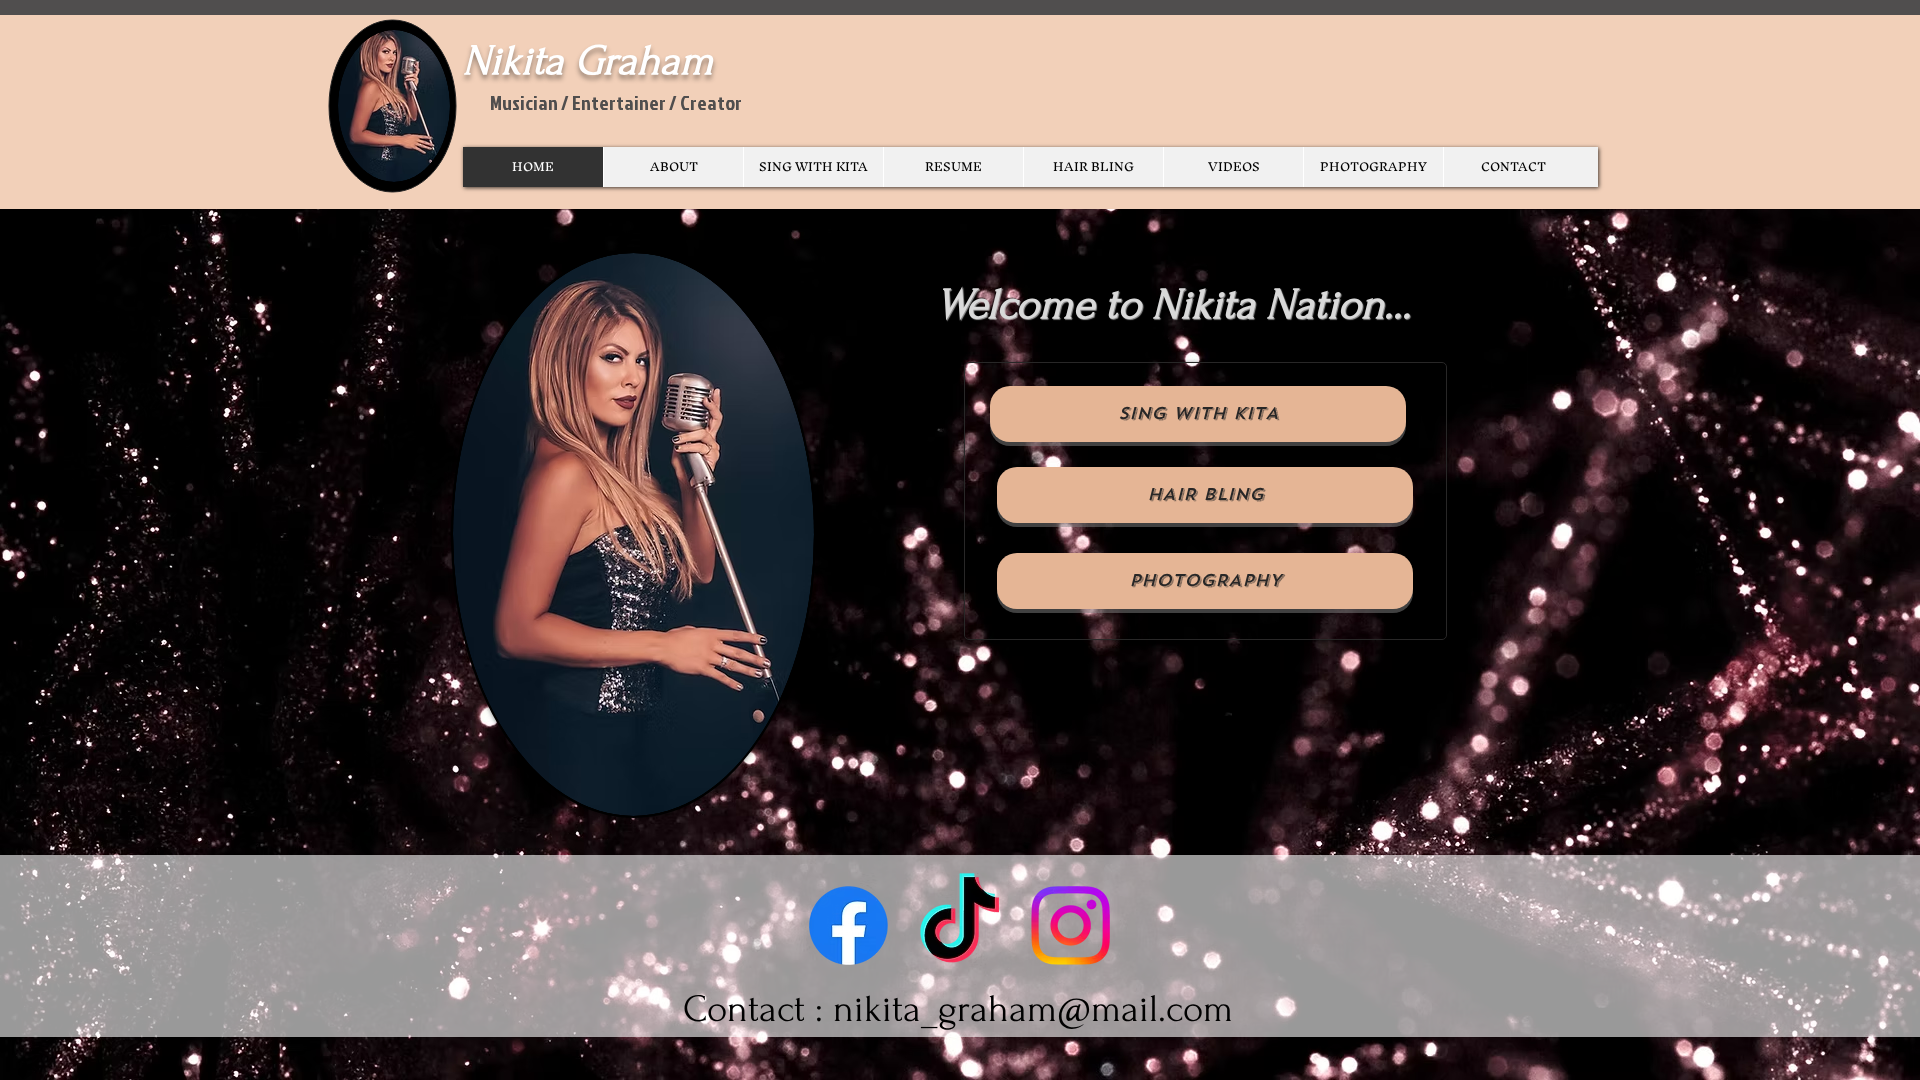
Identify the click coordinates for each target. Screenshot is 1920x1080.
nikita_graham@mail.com (1033, 1009)
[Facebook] (848, 925)
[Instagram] (1070, 925)
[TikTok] (959, 925)
